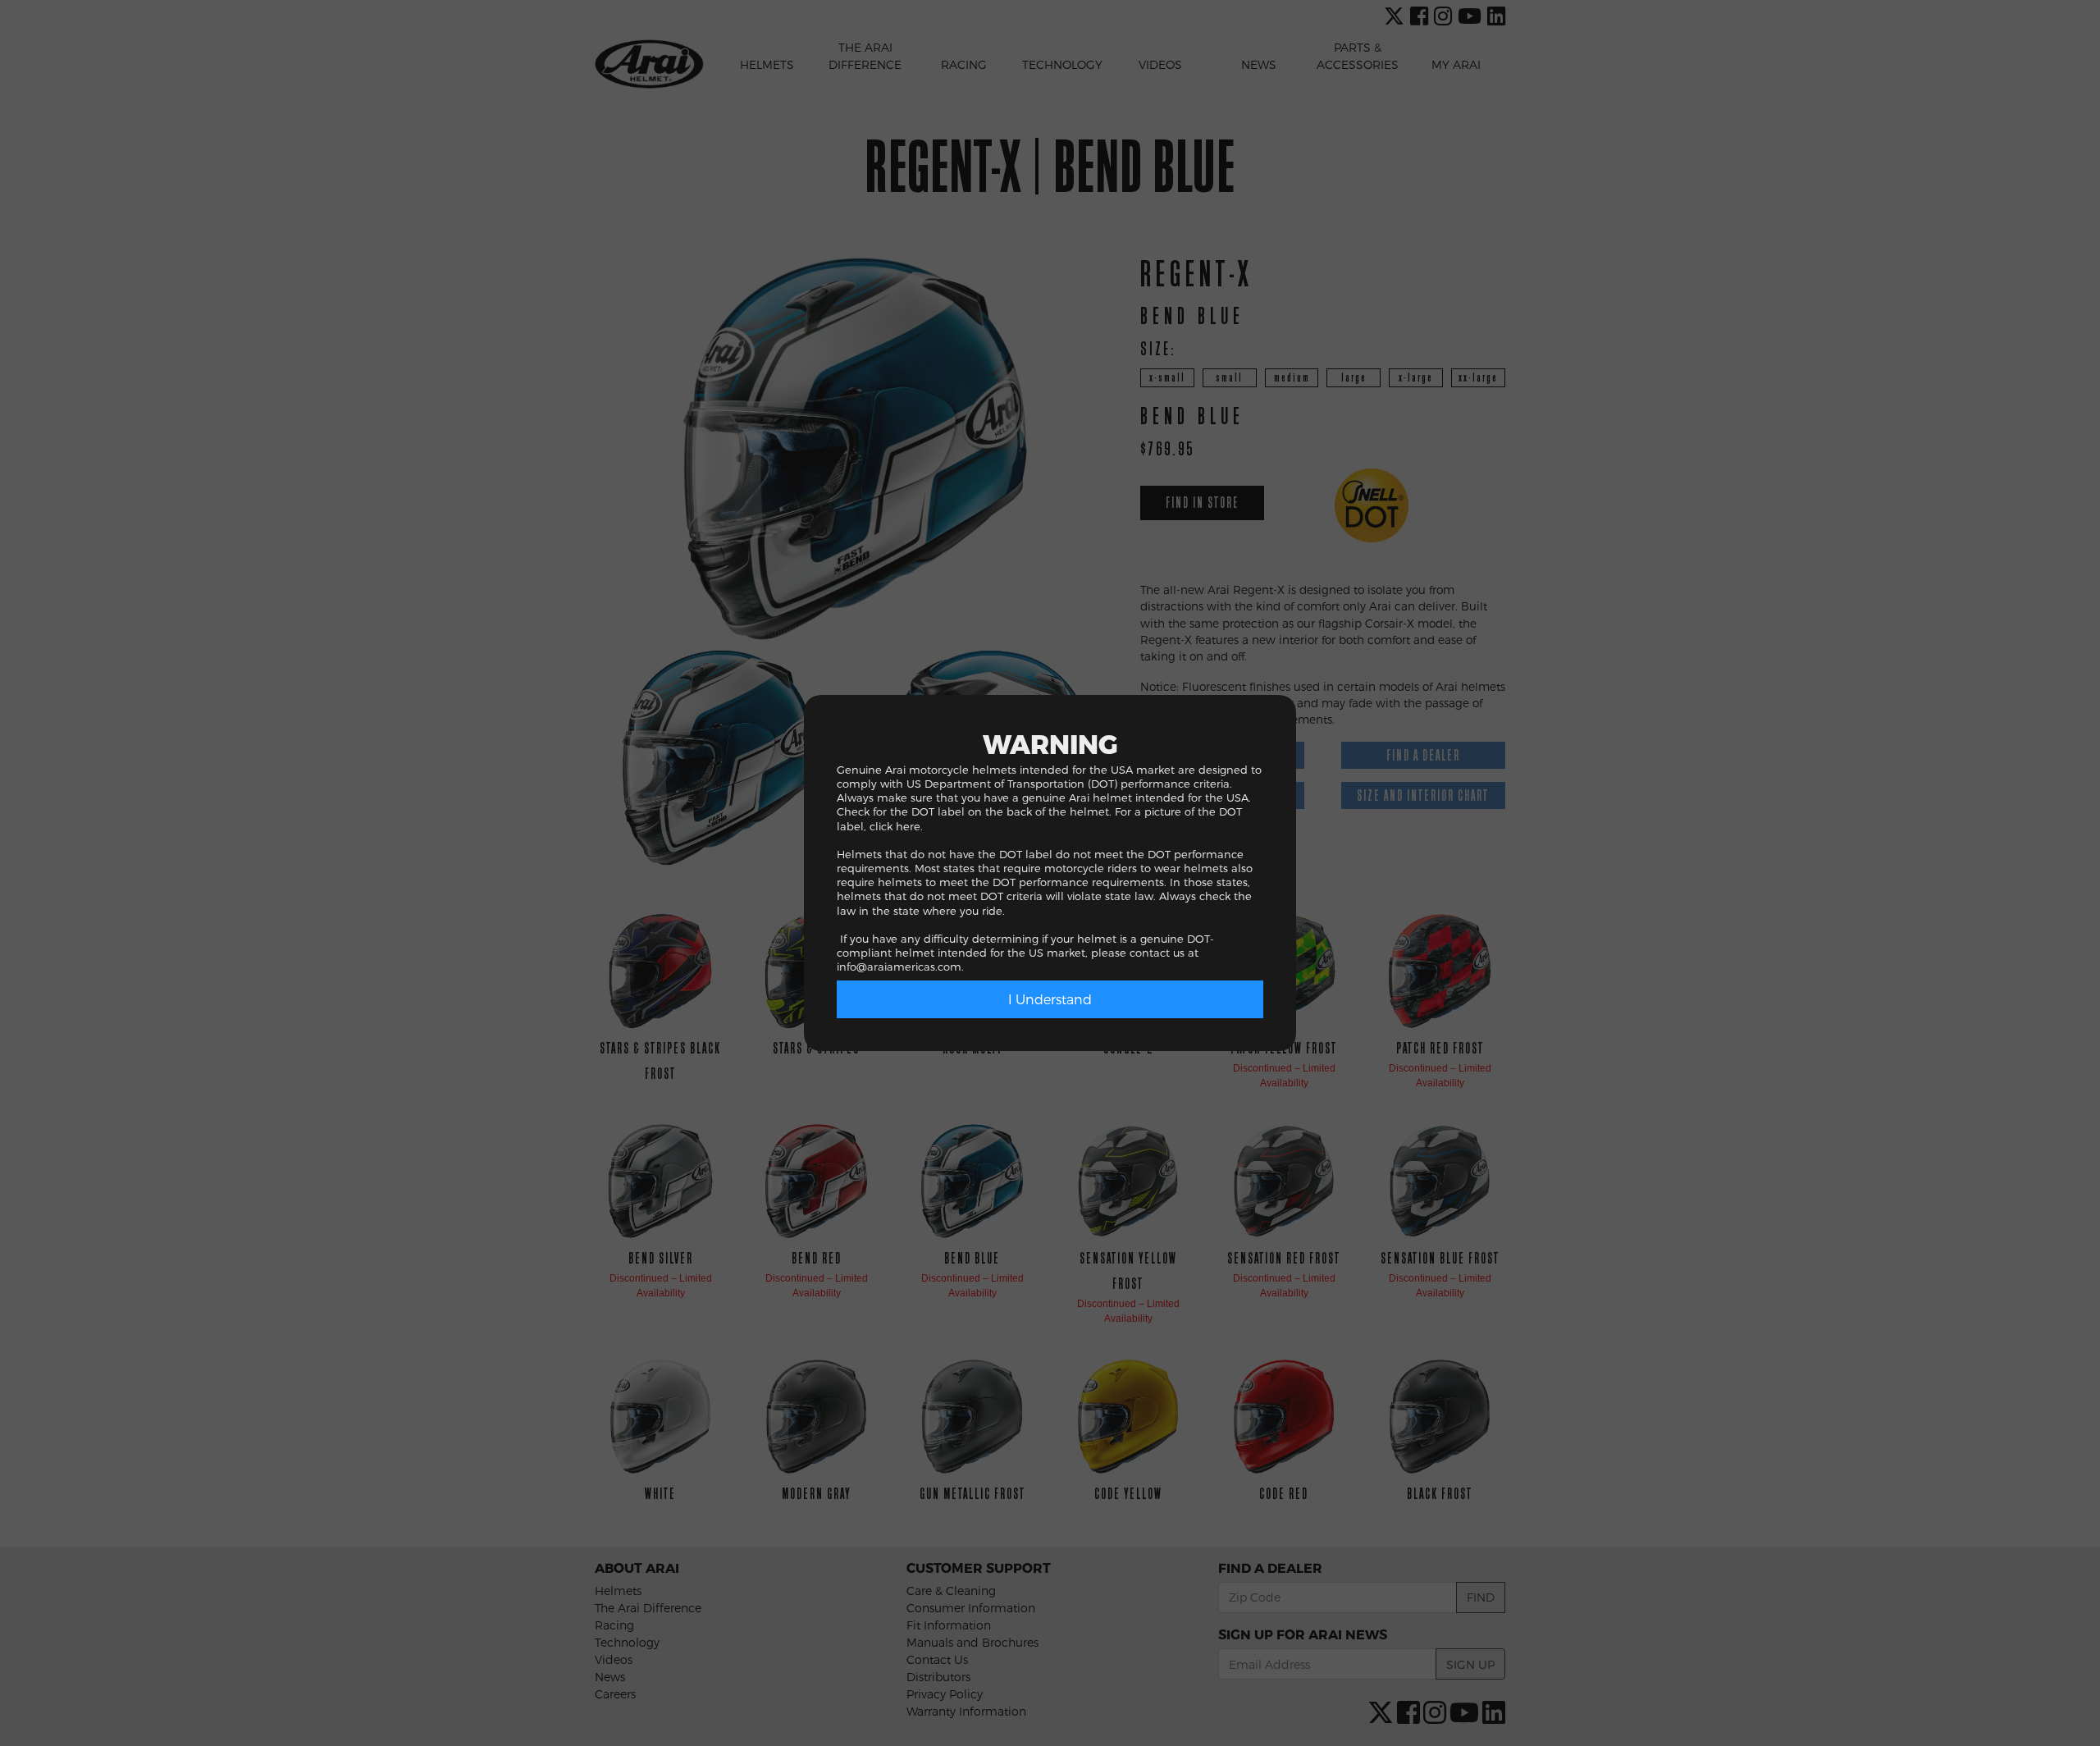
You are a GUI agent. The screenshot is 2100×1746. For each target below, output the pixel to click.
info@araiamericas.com (899, 967)
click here (895, 826)
